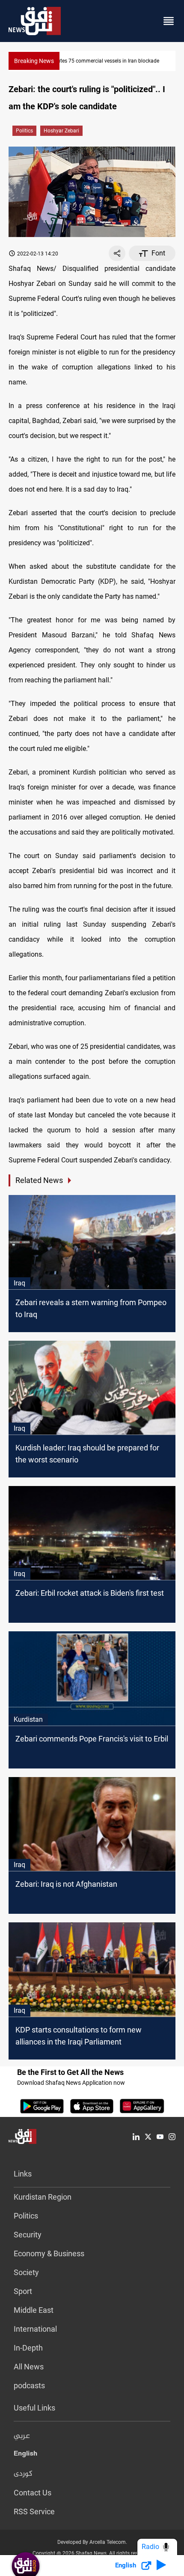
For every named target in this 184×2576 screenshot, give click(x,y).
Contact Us (33, 2493)
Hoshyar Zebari (61, 131)
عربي (22, 2436)
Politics (24, 131)
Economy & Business (49, 2253)
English (25, 2455)
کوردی (23, 2474)
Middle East (34, 2310)
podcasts (29, 2385)
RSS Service (34, 2511)
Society (26, 2272)
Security (28, 2235)
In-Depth (28, 2348)
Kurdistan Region (43, 2197)
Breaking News (34, 61)
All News (29, 2367)
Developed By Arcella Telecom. (92, 2542)
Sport (23, 2291)
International (35, 2329)
